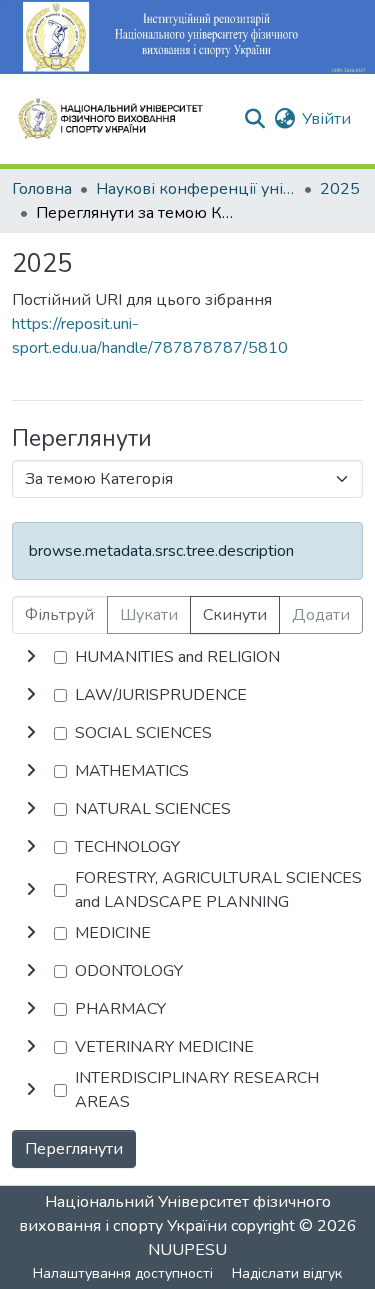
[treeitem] (187, 695)
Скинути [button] (235, 615)
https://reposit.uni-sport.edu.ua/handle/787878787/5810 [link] (150, 336)
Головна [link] (42, 189)
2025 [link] (340, 189)
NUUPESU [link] (187, 1250)
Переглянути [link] (74, 1149)
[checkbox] (60, 657)
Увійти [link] (326, 119)
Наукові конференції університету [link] (196, 189)
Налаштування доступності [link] (123, 1273)
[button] (119, 119)
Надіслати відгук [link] (287, 1273)
